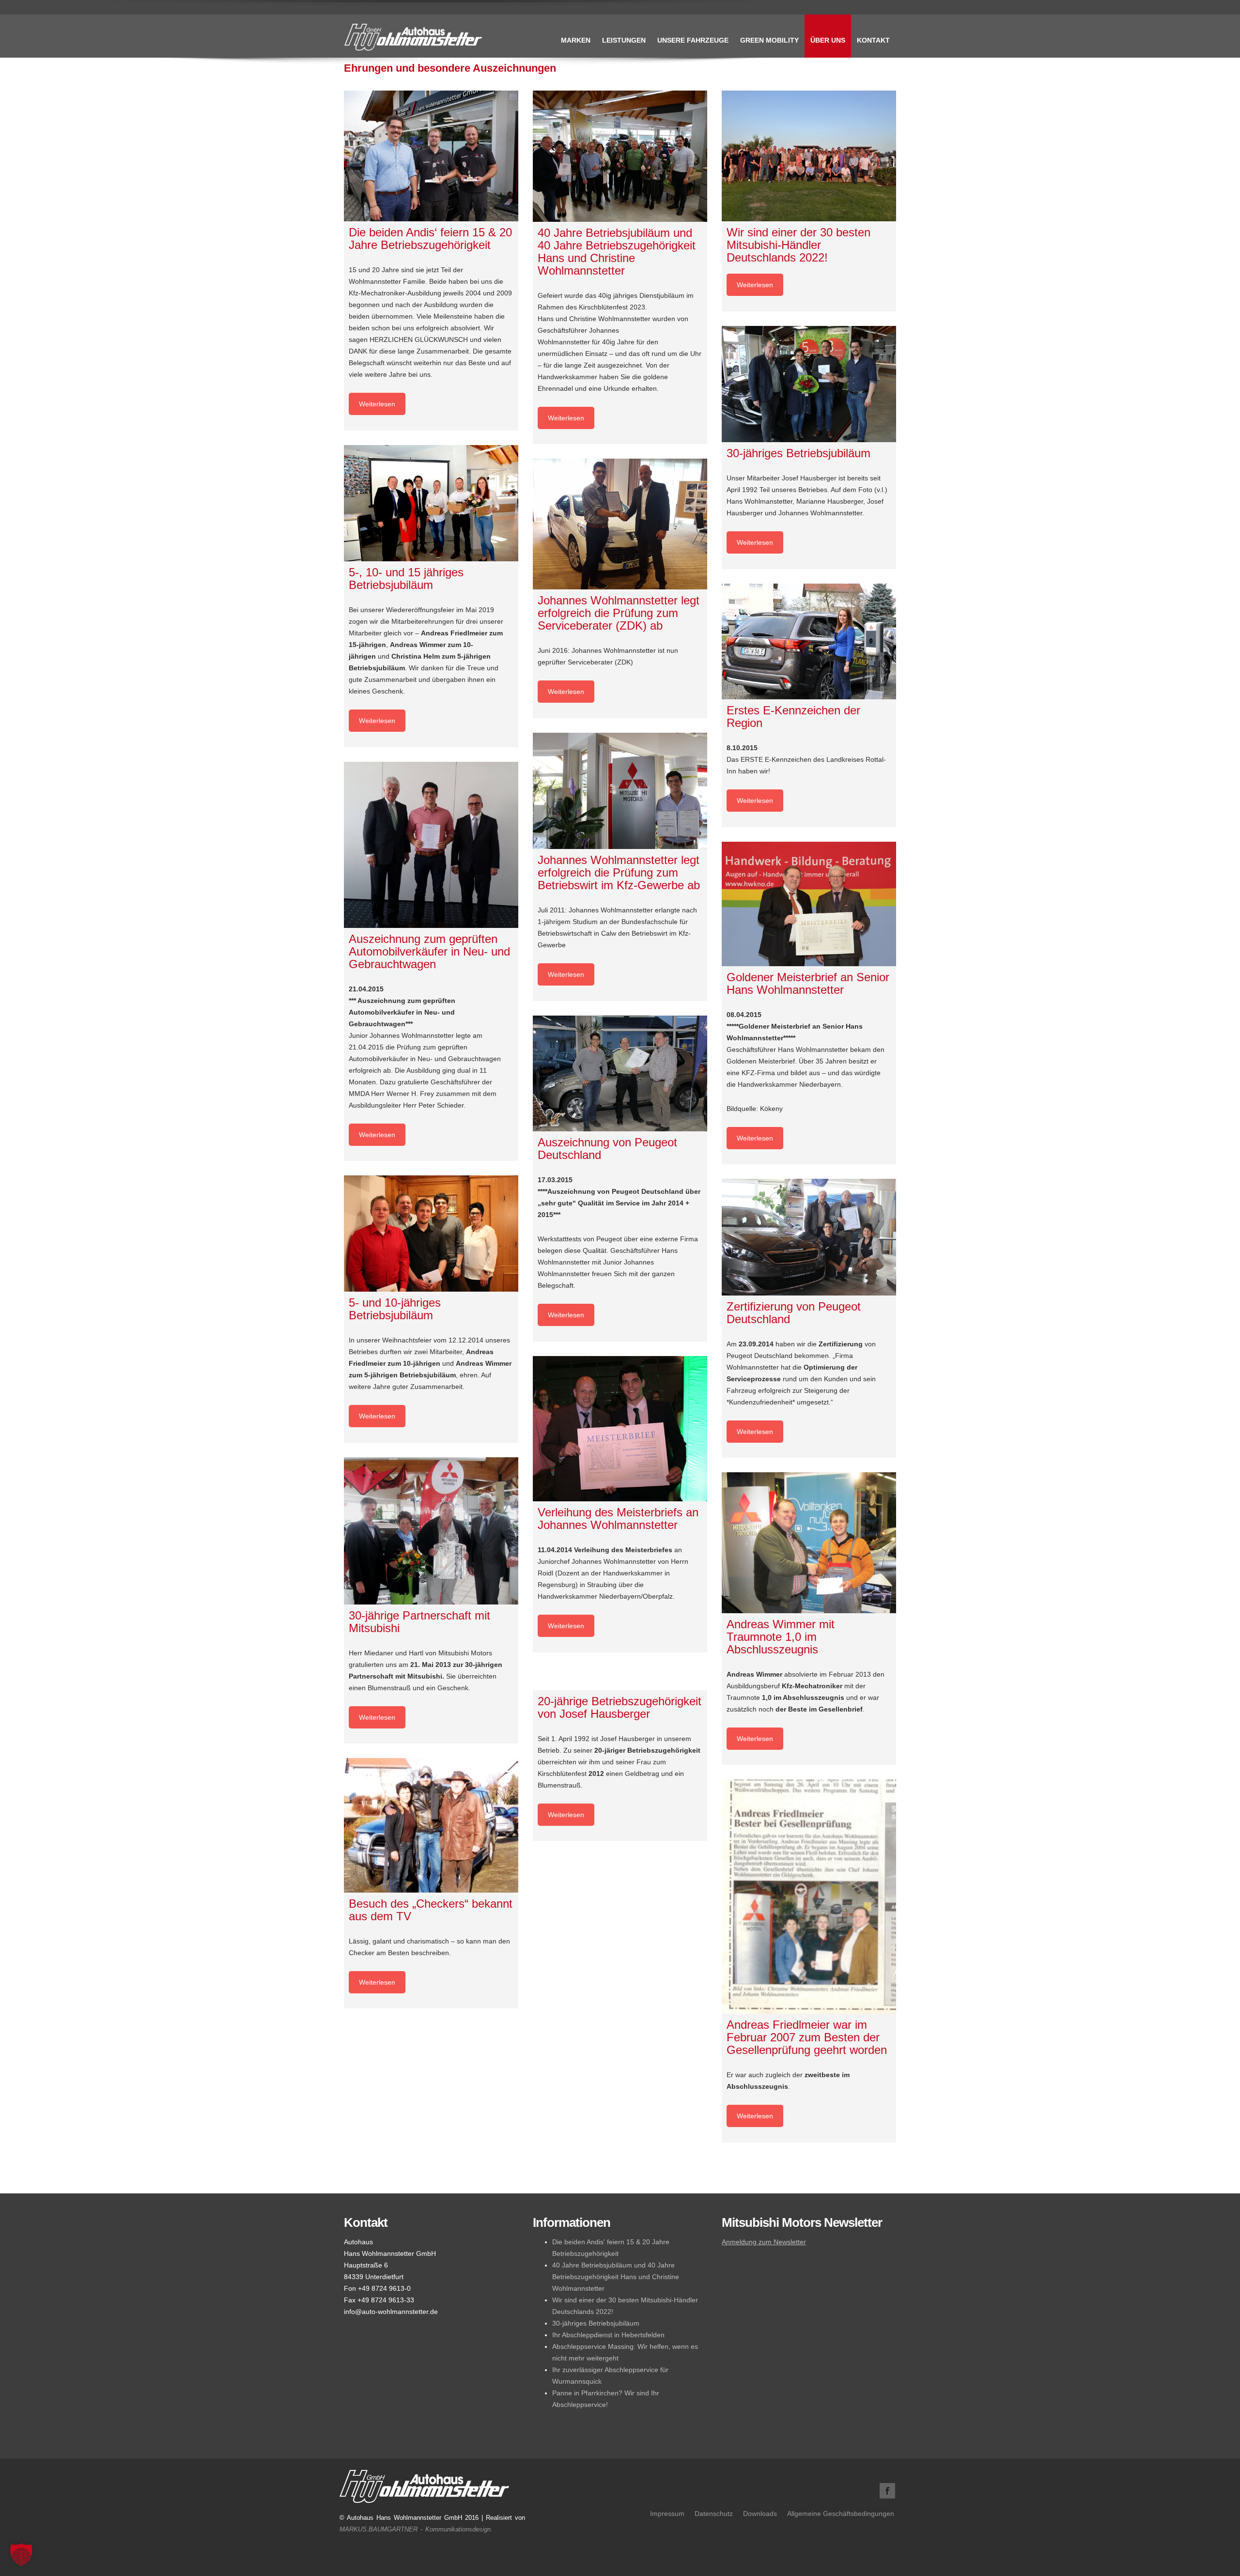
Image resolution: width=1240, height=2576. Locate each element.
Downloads (760, 2514)
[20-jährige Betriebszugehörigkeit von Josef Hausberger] (620, 1679)
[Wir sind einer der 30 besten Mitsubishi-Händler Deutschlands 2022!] (809, 156)
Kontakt (873, 40)
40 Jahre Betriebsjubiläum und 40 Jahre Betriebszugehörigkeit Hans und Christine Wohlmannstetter (616, 2277)
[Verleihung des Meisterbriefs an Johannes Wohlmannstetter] (620, 1429)
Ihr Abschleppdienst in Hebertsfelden (608, 2335)
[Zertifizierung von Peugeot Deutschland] (809, 1237)
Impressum (667, 2514)
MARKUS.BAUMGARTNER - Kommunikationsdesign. (416, 2529)
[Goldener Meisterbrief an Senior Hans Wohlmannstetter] (809, 904)
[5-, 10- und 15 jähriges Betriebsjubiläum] (431, 503)
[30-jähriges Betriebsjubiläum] (809, 384)
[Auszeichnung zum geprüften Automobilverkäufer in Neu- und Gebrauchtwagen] (431, 845)
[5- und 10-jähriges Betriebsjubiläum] (431, 1234)
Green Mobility (769, 40)
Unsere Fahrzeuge (693, 40)
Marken (576, 40)
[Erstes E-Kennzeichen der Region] (809, 641)
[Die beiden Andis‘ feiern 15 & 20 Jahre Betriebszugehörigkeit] (431, 156)
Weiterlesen (377, 404)
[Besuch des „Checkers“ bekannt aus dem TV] (431, 1825)
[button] (21, 2555)
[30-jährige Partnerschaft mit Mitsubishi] (431, 1531)
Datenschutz (714, 2514)
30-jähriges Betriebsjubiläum (596, 2323)
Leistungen (624, 40)
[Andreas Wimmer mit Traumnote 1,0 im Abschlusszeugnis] (809, 1543)
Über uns (828, 40)
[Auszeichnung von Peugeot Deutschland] (620, 1073)
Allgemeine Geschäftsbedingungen (841, 2514)
